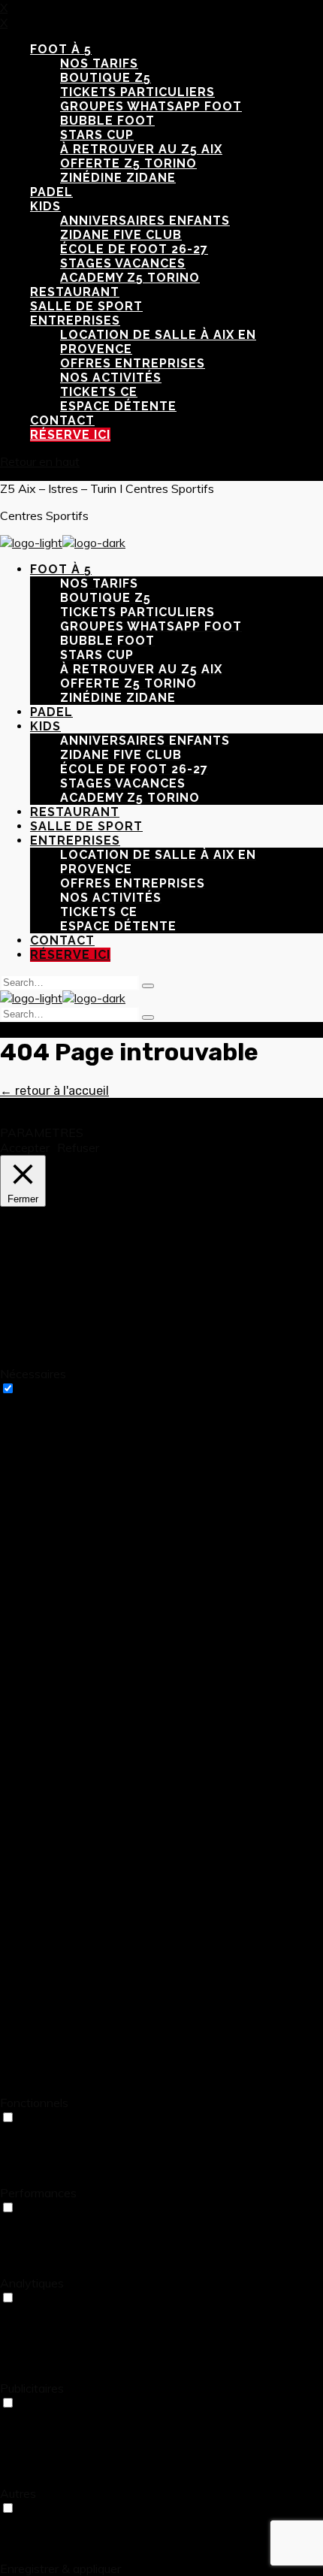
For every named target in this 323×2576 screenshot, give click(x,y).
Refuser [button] (78, 1147)
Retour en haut (40, 461)
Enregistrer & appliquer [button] (60, 2568)
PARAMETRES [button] (42, 1132)
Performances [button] (38, 2193)
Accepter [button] (25, 1147)
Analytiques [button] (32, 2283)
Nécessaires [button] (33, 1374)
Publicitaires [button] (32, 2388)
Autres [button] (18, 2493)
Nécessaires (51, 1389)
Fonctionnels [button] (34, 2103)
